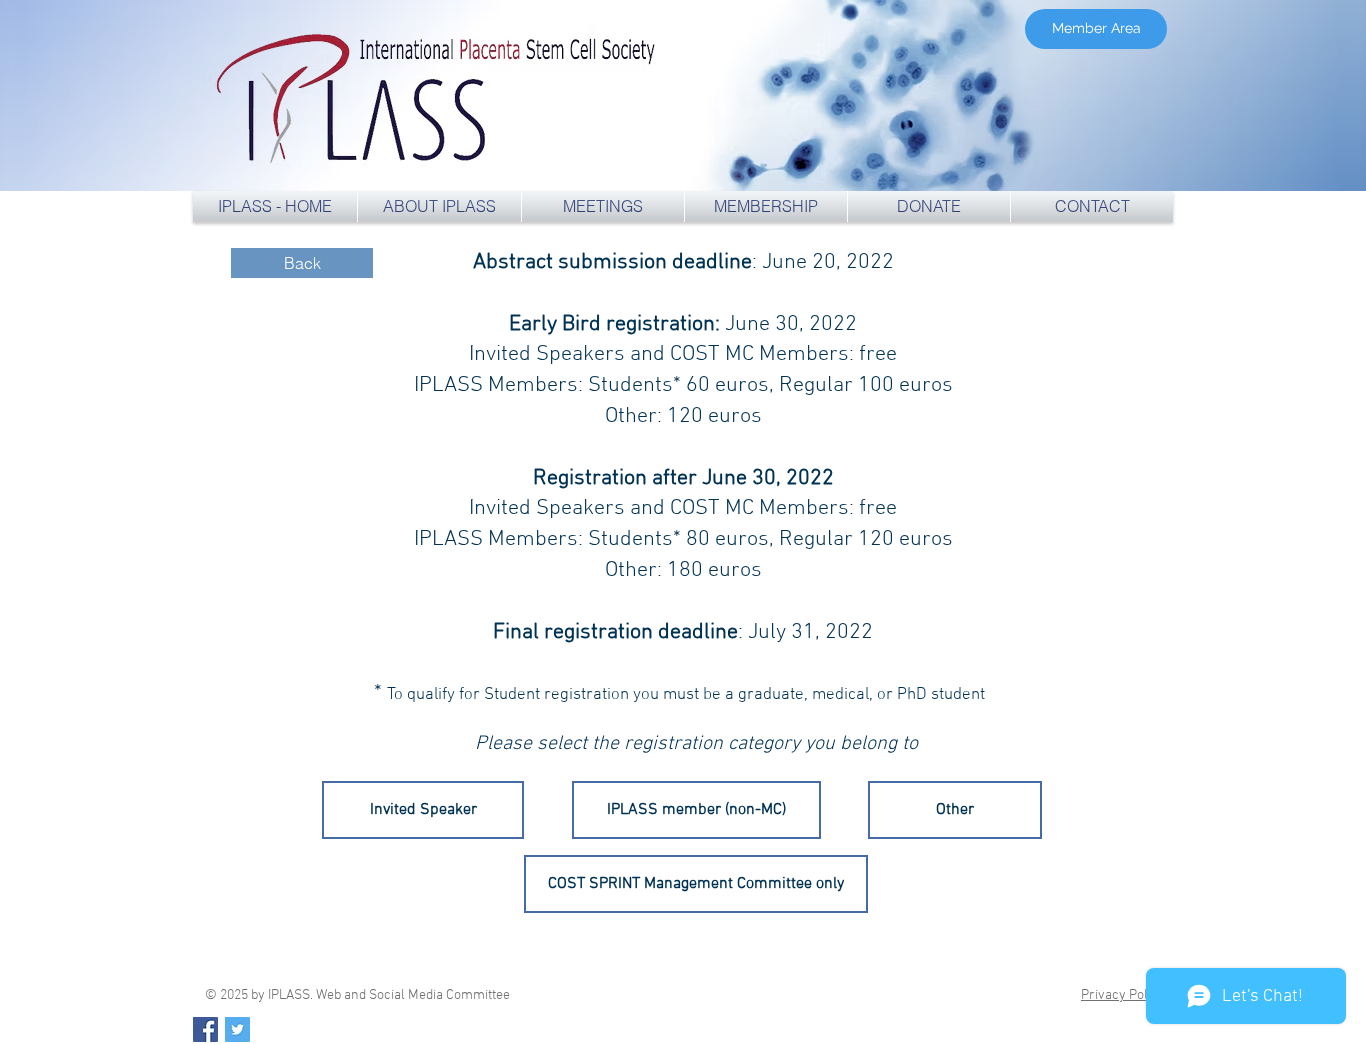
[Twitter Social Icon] (237, 1029)
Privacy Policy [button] (1123, 995)
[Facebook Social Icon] (205, 1029)
